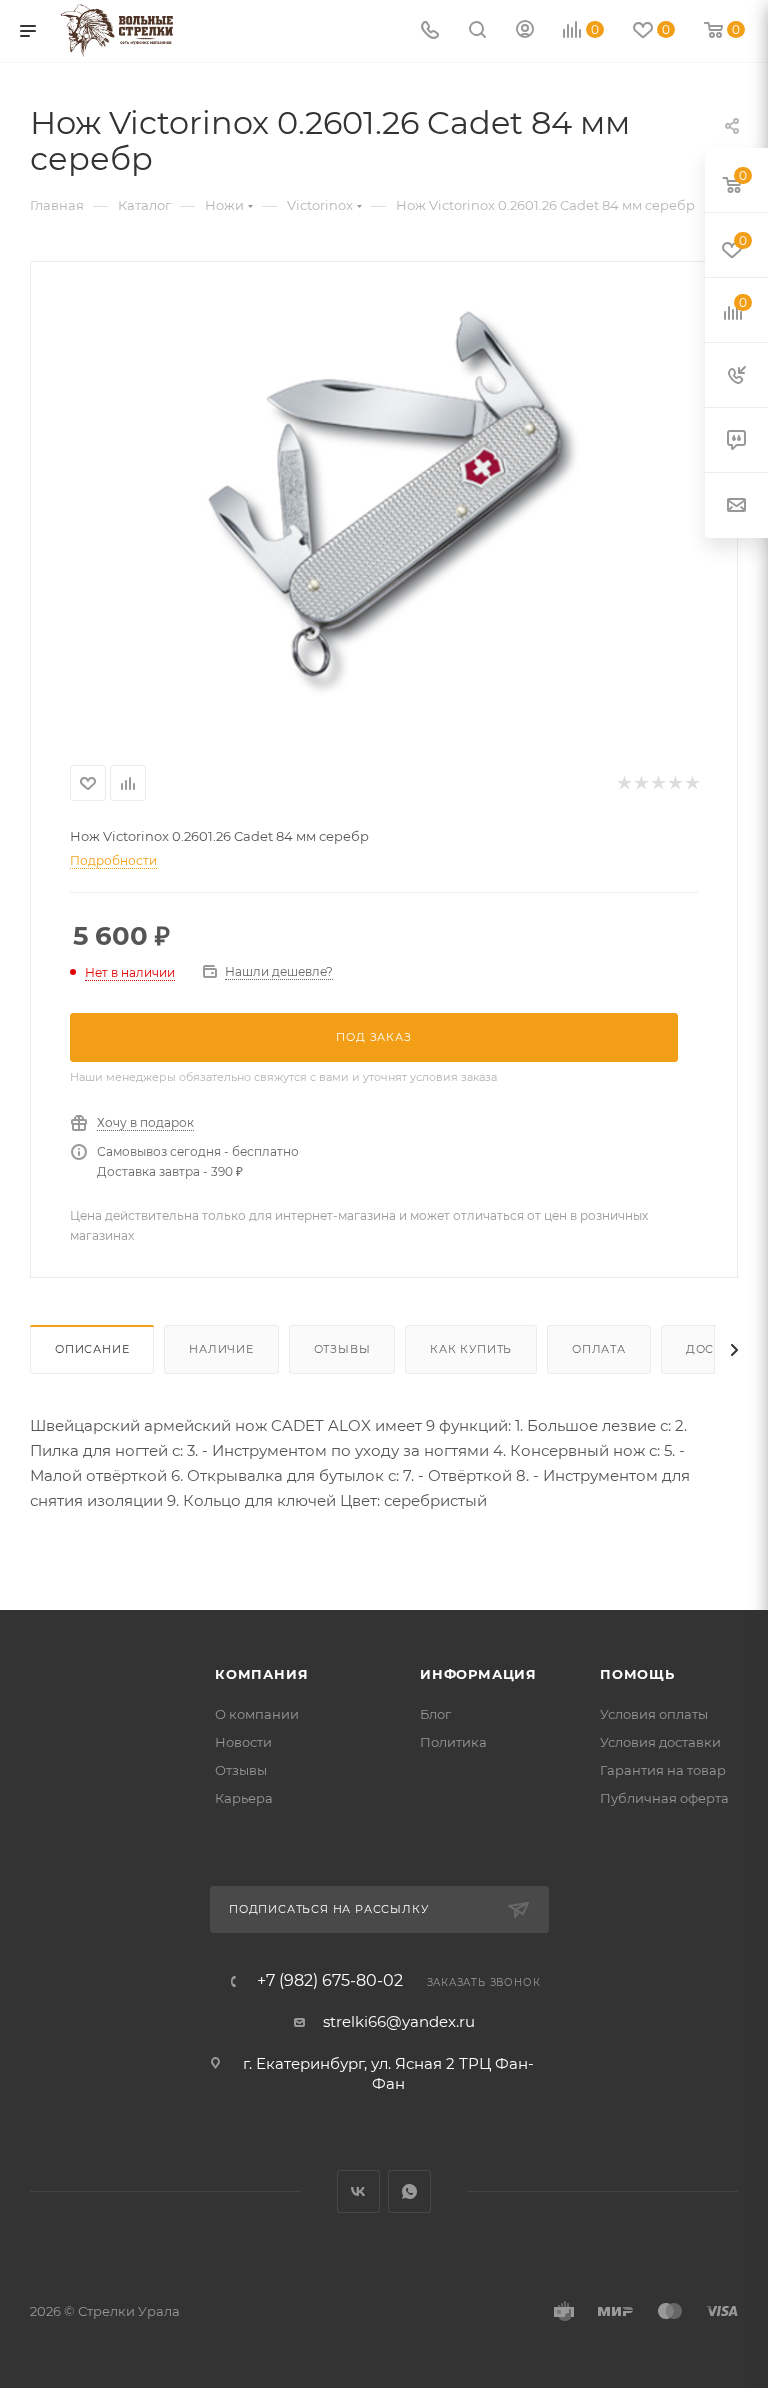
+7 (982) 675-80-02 (330, 1981)
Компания (261, 1674)
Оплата (599, 1349)
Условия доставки (660, 1742)
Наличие (221, 1349)
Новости (243, 1742)
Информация (478, 1674)
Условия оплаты (654, 1714)
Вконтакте (358, 2191)
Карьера (244, 1798)
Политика (453, 1742)
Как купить (471, 1349)
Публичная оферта (664, 1798)
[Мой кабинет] (525, 31)
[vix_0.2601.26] (384, 500)
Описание (92, 1349)
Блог (435, 1714)
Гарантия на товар (663, 1770)
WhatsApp (409, 2191)
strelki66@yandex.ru (399, 2021)
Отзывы (342, 1349)
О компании (257, 1714)
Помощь (637, 1674)
